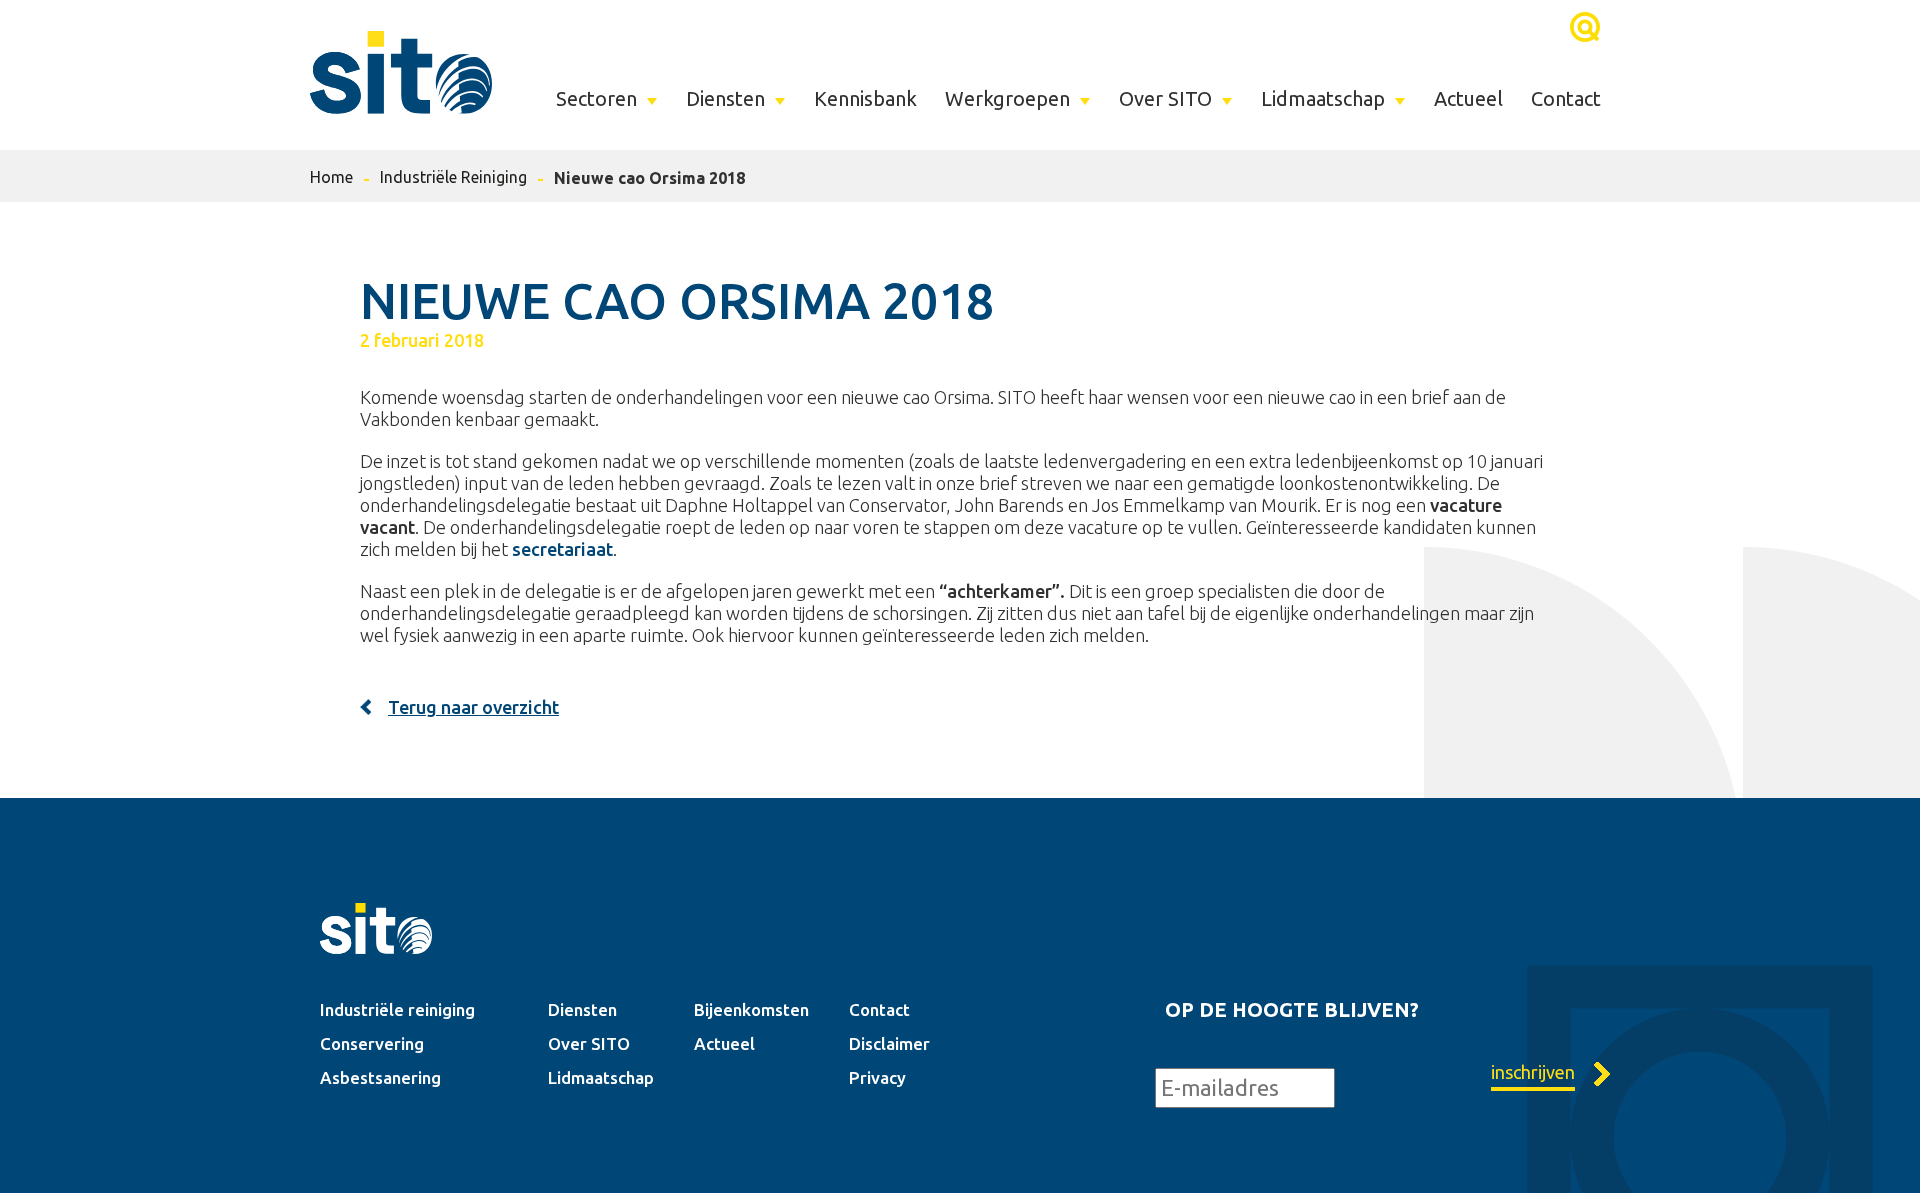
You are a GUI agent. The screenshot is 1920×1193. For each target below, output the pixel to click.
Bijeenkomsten (751, 1009)
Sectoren (596, 98)
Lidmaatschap (1323, 98)
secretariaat (562, 549)
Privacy (877, 1077)
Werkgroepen (1007, 98)
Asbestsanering (380, 1077)
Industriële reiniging (397, 1009)
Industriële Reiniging (453, 177)
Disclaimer (889, 1043)
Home (331, 177)
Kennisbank (865, 98)
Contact (1566, 98)
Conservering (372, 1043)
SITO (401, 72)
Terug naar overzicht (473, 707)
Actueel (1468, 98)
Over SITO (1165, 98)
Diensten (725, 98)
